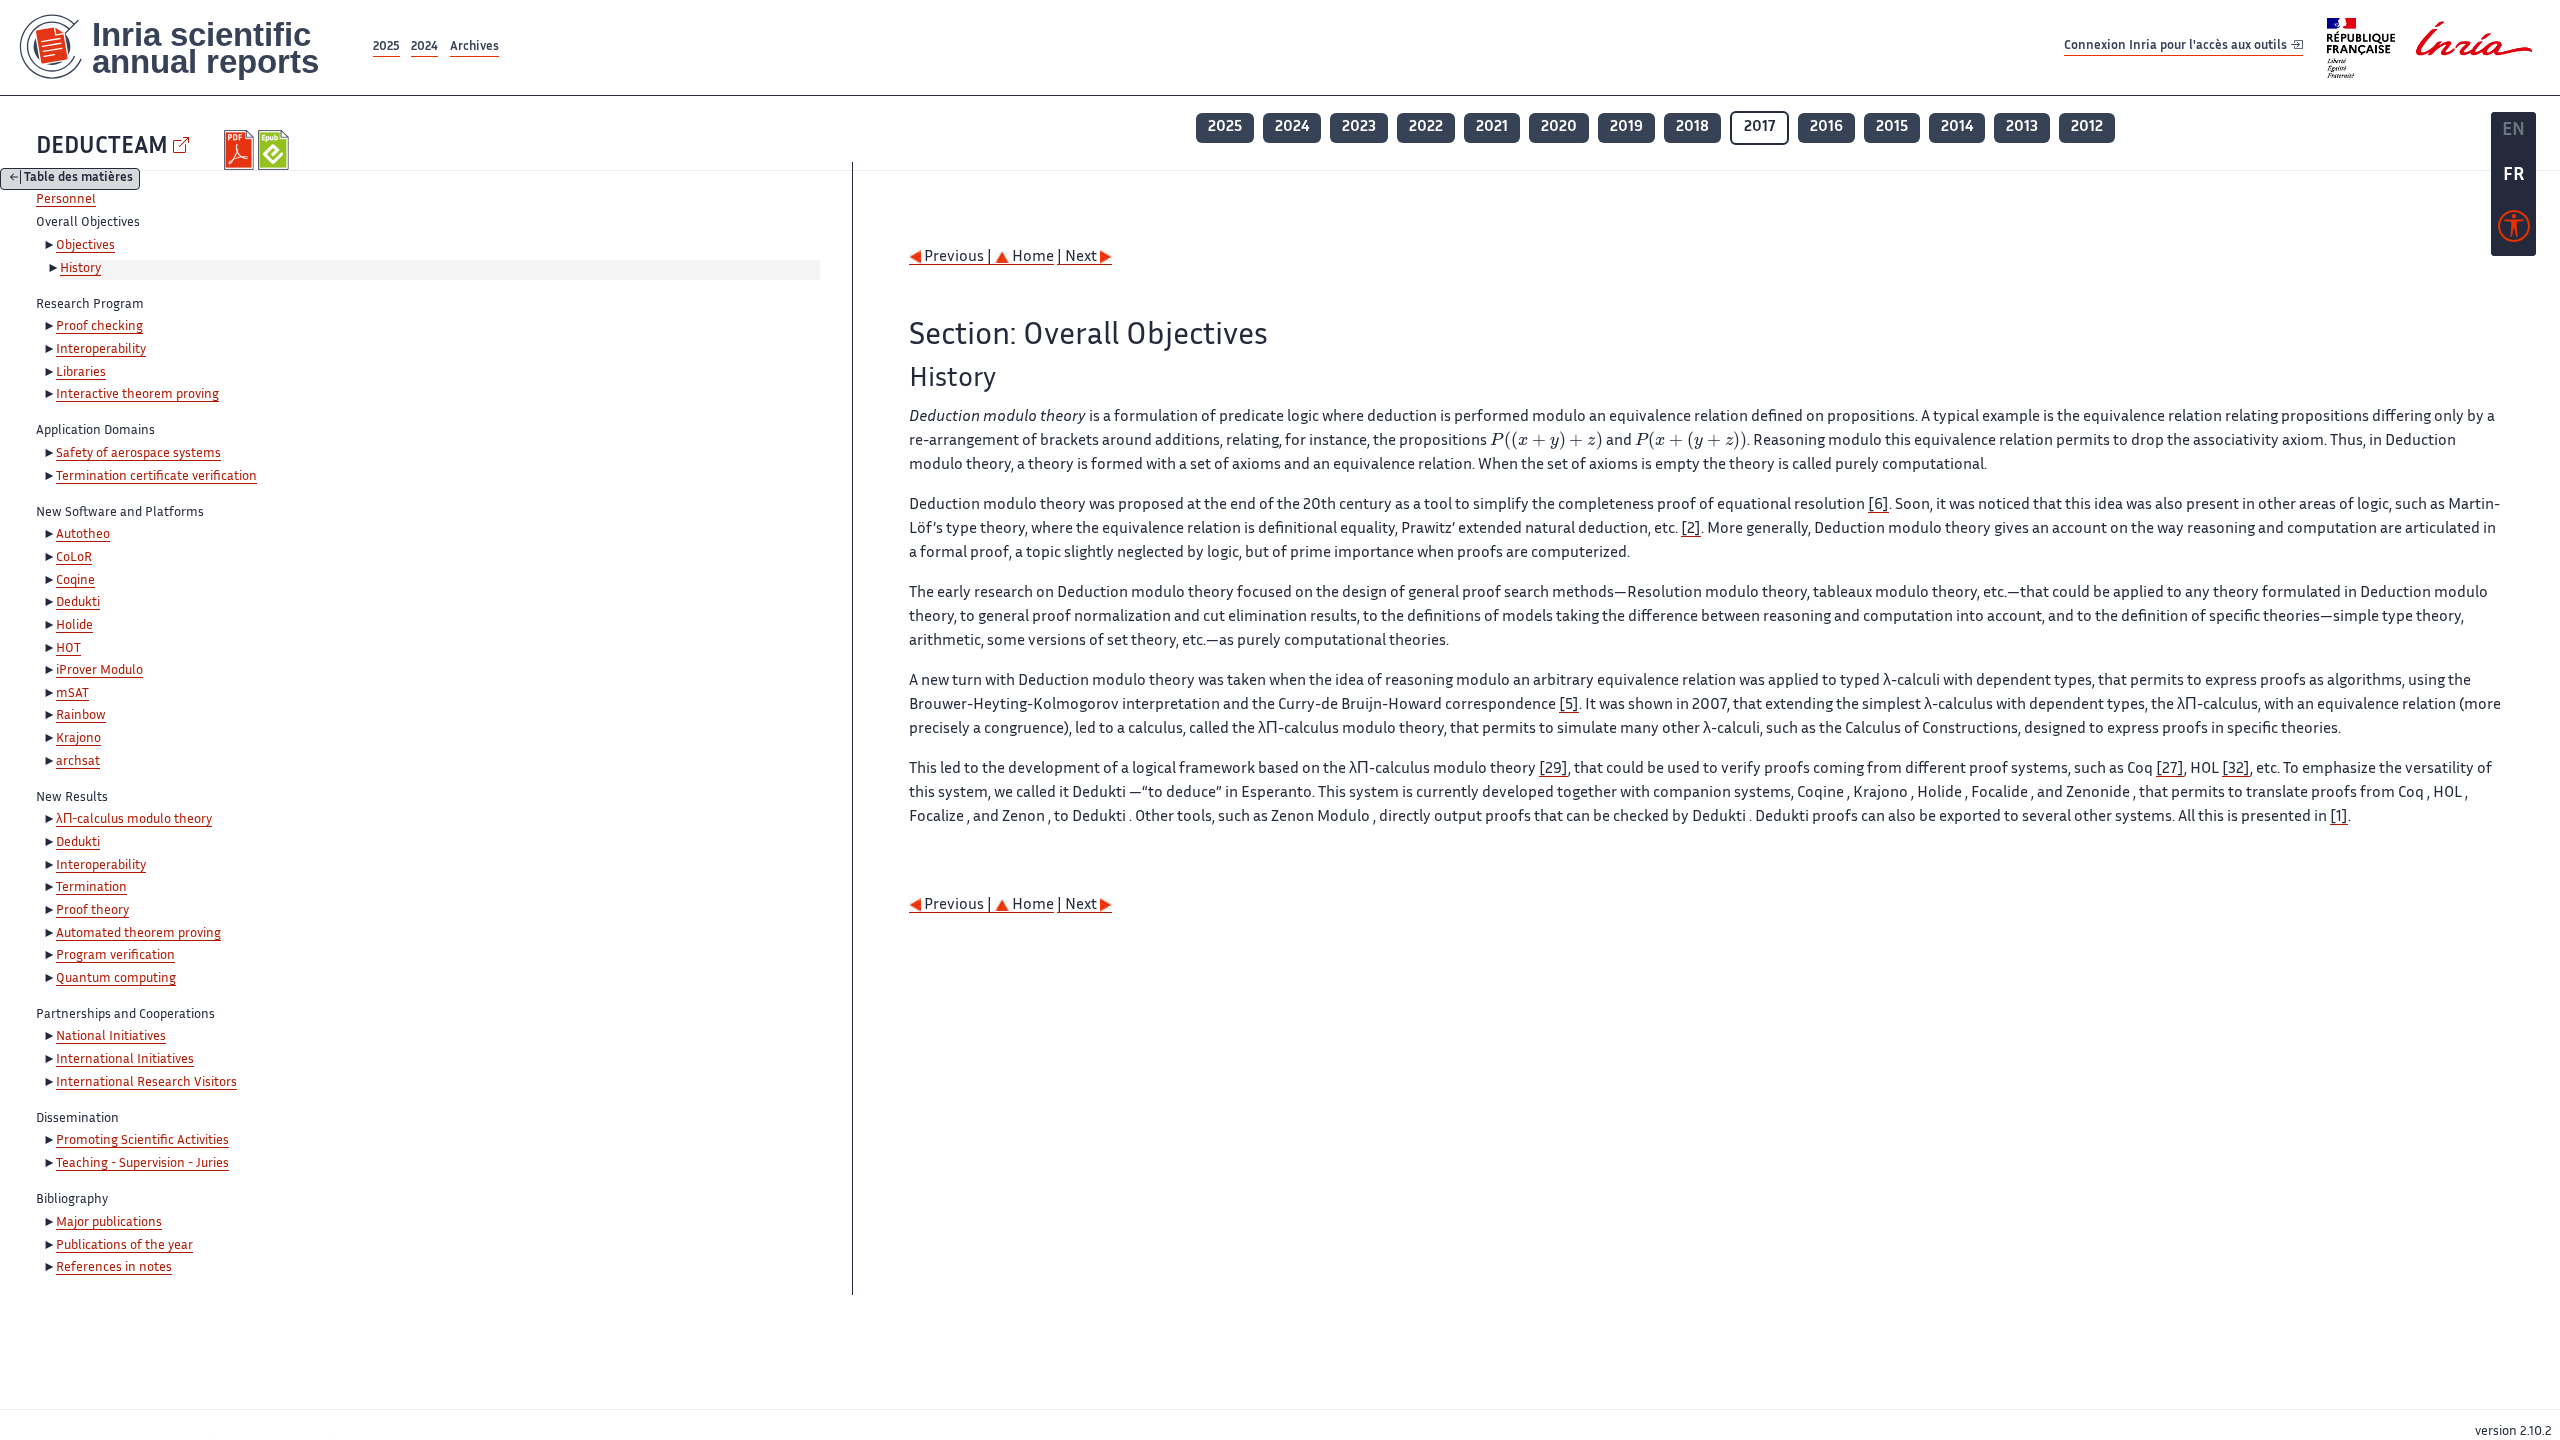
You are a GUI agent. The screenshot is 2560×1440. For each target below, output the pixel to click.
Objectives (85, 246)
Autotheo (83, 535)
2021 (1492, 127)
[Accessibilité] (2514, 231)
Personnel (66, 200)
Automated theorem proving (138, 934)
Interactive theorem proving (137, 395)
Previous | (958, 257)
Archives (474, 47)
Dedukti (78, 603)
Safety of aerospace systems (138, 454)
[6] (1878, 505)
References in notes (114, 1268)
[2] (1691, 529)
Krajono (78, 739)
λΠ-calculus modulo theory (134, 820)
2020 (1559, 127)
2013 (2022, 127)
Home (1031, 257)
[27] (2170, 769)
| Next (1078, 257)
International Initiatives (125, 1060)
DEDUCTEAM (102, 147)
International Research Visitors (146, 1083)
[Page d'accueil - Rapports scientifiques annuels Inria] (184, 47)
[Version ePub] (275, 150)
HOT (68, 649)
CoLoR (74, 558)
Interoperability (101, 350)
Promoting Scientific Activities (142, 1141)
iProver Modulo (99, 671)
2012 (2087, 127)
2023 (1359, 127)
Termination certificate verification (156, 477)
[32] (2236, 769)
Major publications (109, 1223)
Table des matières (78, 179)
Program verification (115, 956)
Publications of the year (124, 1246)
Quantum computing (116, 979)
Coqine (75, 581)
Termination (91, 888)
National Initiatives (111, 1037)
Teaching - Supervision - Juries (142, 1164)
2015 (1892, 127)
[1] (2339, 817)
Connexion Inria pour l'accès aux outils (2177, 46)
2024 (424, 47)
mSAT (72, 694)
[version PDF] (241, 150)
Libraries (81, 373)
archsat (78, 762)
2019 (1626, 127)
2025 (386, 47)
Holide (74, 626)
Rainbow (81, 716)
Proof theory (92, 911)
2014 (1957, 127)
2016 (1826, 127)
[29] (1553, 769)
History (80, 269)
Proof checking (99, 327)
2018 (1692, 127)
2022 (1426, 127)
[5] (1569, 705)
